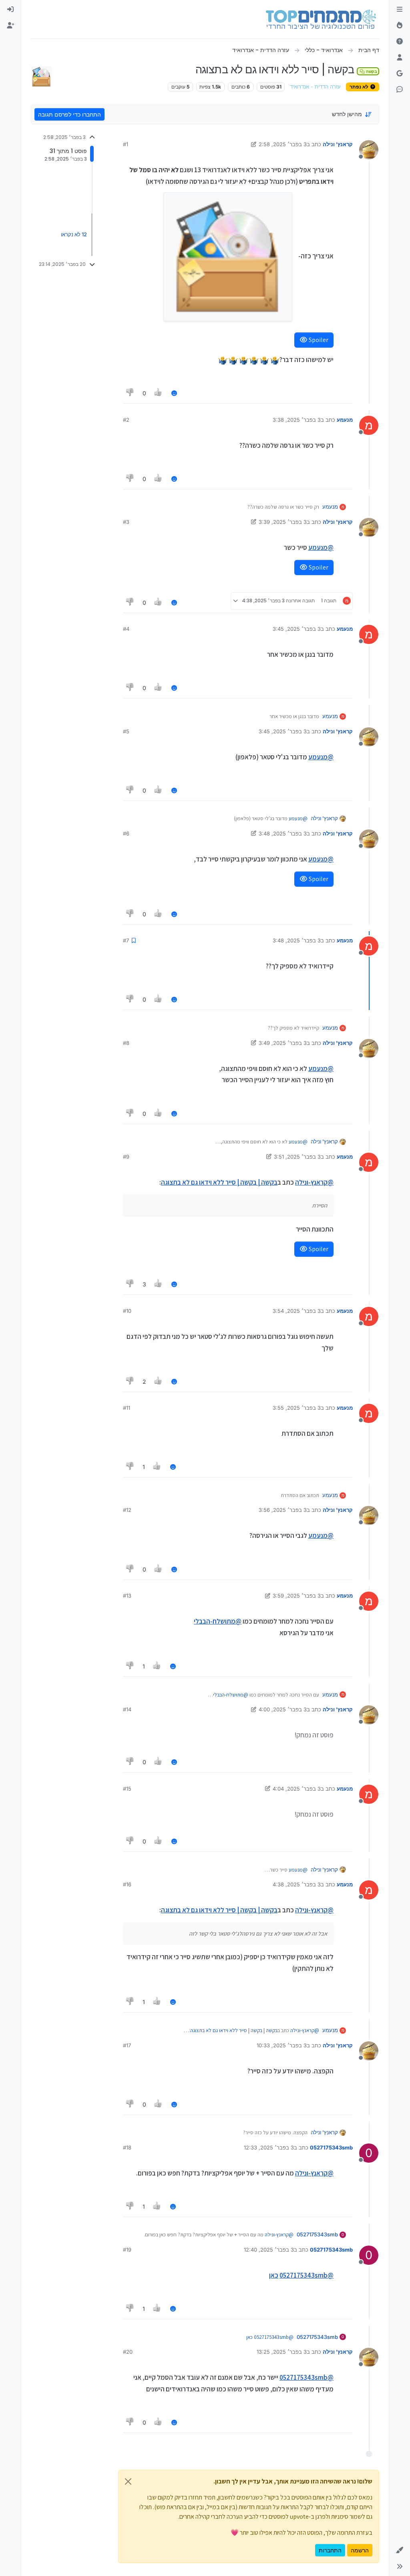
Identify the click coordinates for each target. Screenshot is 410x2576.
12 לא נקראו (74, 234)
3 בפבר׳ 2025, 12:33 (269, 2147)
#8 (126, 1043)
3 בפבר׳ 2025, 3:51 (297, 1157)
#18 (127, 2147)
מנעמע (345, 420)
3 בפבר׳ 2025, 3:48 (283, 833)
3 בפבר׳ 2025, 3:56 (283, 1510)
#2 (126, 420)
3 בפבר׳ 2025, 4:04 (297, 1789)
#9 (126, 1157)
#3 (126, 522)
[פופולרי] (400, 26)
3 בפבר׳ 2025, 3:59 (297, 1596)
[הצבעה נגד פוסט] (130, 393)
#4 (126, 629)
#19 (127, 2250)
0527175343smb (331, 2147)
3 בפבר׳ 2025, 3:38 (297, 420)
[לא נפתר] (400, 42)
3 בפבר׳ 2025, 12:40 (269, 2250)
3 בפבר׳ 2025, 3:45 (297, 629)
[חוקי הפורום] (400, 10)
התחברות (330, 2550)
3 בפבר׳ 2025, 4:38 (297, 1884)
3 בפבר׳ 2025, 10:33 (282, 2045)
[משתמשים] (400, 58)
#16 (127, 1884)
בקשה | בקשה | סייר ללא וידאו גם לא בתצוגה (219, 1182)
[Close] (128, 2481)
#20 (128, 2352)
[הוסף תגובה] (174, 393)
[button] (400, 2550)
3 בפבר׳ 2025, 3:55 (297, 1408)
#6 (126, 833)
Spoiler (318, 340)
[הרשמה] (10, 26)
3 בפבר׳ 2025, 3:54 (297, 1311)
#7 (126, 940)
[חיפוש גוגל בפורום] (400, 74)
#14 (127, 1709)
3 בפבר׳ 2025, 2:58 (283, 144)
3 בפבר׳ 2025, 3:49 (283, 1043)
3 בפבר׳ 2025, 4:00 (283, 1709)
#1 (126, 144)
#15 (127, 1789)
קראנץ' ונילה (338, 144)
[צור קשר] (400, 90)
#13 (127, 1596)
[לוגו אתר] (321, 19)
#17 (127, 2045)
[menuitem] (10, 10)
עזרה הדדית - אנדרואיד (315, 87)
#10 (127, 1311)
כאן (274, 2275)
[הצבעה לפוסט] (159, 393)
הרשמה (360, 2550)
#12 (127, 1510)
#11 (127, 1408)
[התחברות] (10, 10)
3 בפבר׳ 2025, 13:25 (282, 2352)
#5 (126, 731)
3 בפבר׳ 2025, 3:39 (283, 522)
